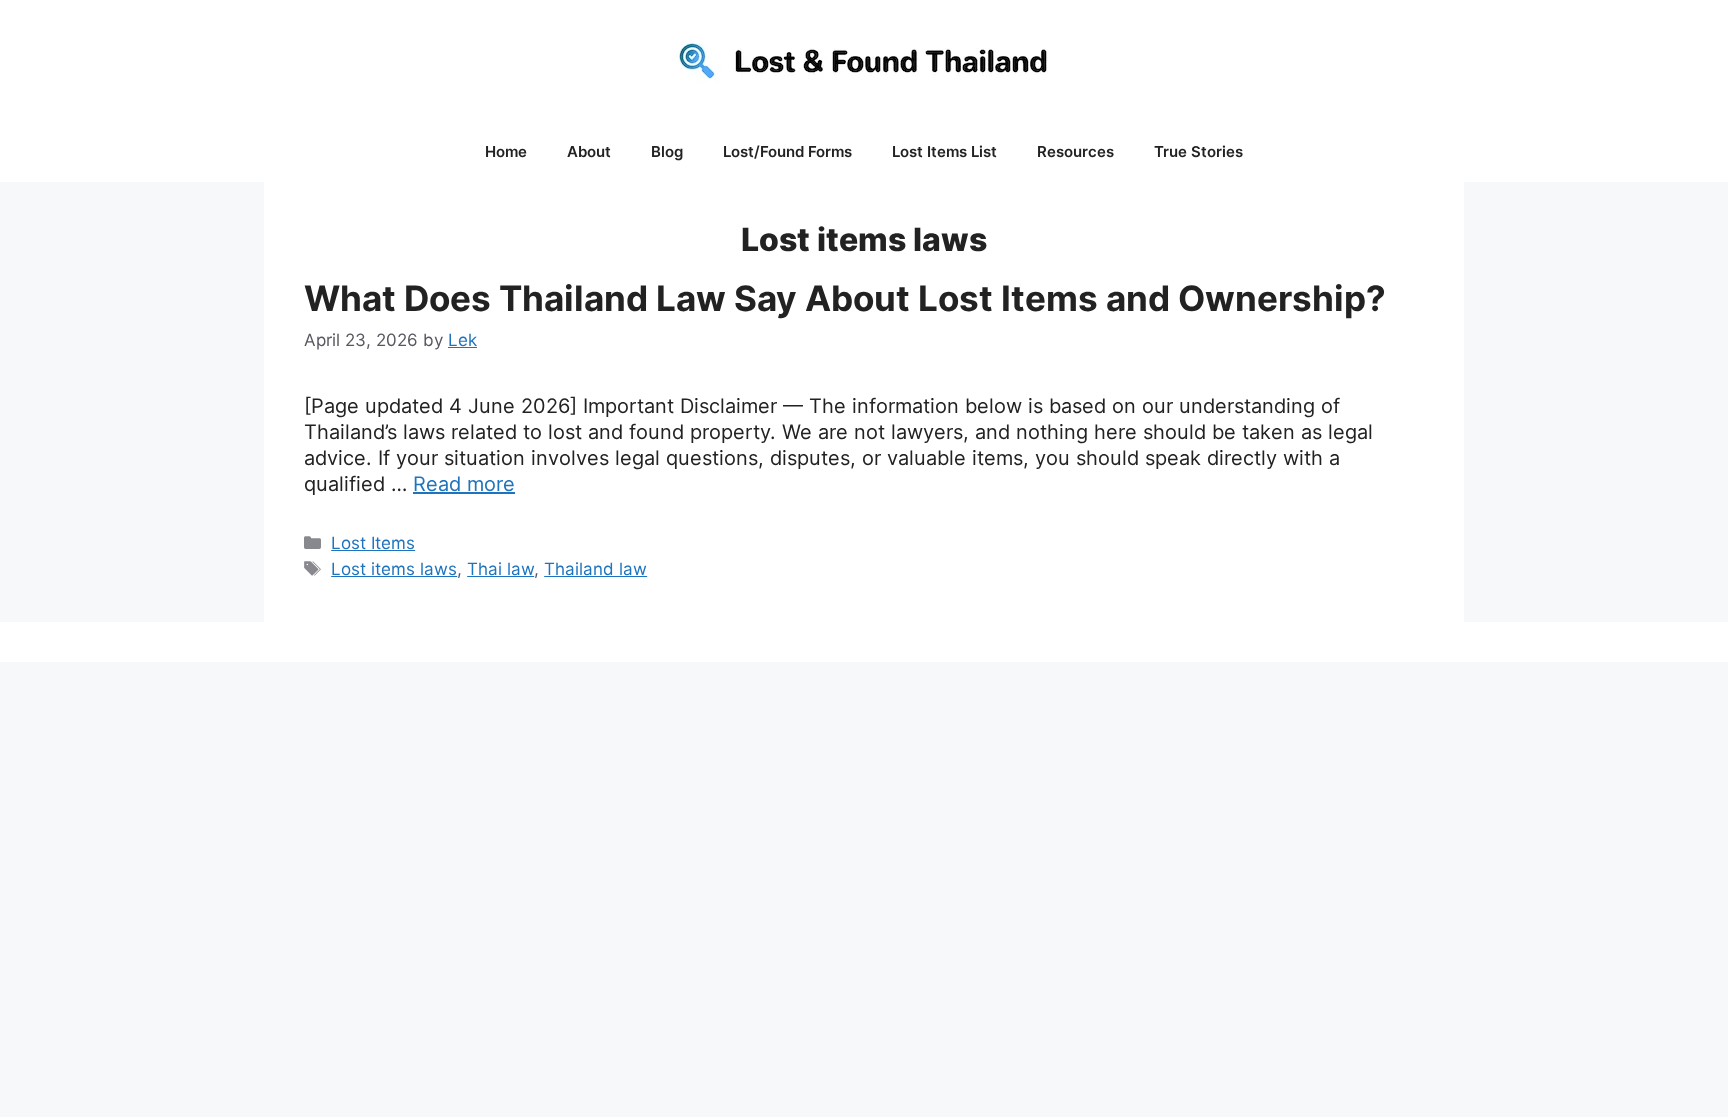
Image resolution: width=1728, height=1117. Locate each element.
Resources (1075, 151)
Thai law (500, 569)
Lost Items (373, 543)
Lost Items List (944, 151)
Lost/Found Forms (787, 151)
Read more (464, 484)
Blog (667, 151)
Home (506, 151)
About (589, 151)
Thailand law (595, 569)
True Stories (1198, 151)
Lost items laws (394, 569)
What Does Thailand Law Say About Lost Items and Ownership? (845, 298)
